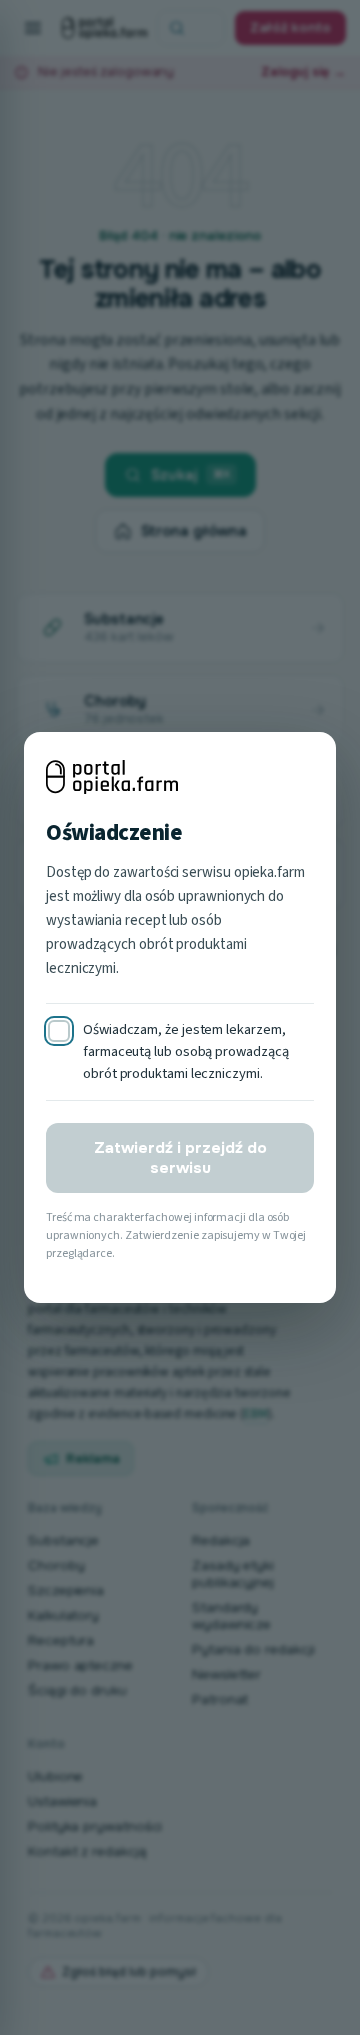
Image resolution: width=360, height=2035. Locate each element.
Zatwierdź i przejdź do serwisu (180, 1158)
